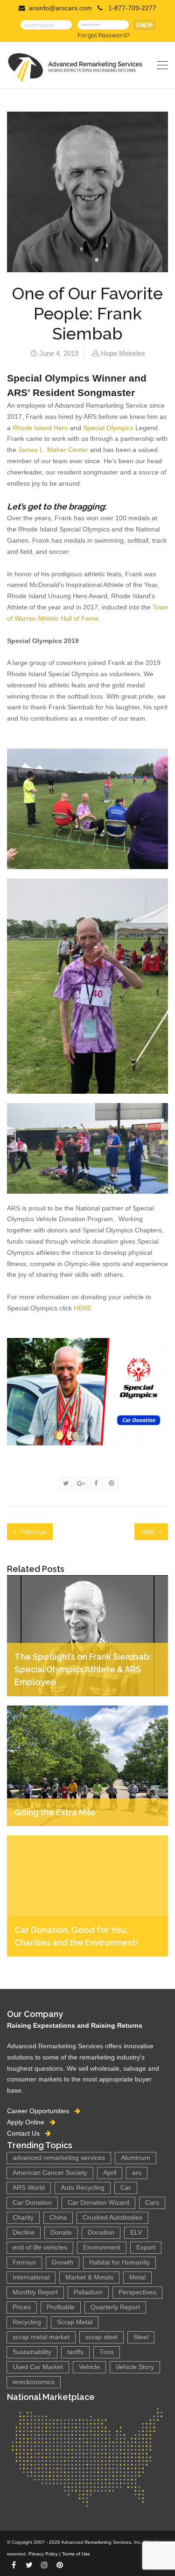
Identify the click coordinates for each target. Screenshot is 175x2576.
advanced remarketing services (59, 2158)
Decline (24, 2233)
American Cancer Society (50, 2173)
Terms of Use (76, 2554)
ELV (136, 2233)
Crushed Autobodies (112, 2218)
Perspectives (137, 2292)
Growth (63, 2262)
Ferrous (24, 2262)
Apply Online (28, 2122)
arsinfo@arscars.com (60, 8)
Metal (137, 2277)
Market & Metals (89, 2277)
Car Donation (32, 2203)
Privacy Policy (43, 2554)
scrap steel (101, 2337)
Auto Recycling (83, 2188)
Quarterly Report (115, 2307)
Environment (102, 2247)
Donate (61, 2233)
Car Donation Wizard (98, 2203)
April (110, 2173)
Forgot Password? (103, 35)
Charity (23, 2218)
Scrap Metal (75, 2322)
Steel (141, 2337)
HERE (83, 1308)
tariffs (75, 2352)
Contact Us (26, 2133)
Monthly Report (35, 2292)
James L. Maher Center (53, 450)
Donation (101, 2233)
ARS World (29, 2188)
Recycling (27, 2322)
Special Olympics (108, 428)
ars (137, 2173)
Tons (107, 2352)
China (58, 2218)
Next (149, 1532)
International (31, 2277)
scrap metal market (41, 2337)
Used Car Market (38, 2367)
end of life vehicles (40, 2247)
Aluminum (136, 2158)
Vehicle (89, 2367)
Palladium (88, 2292)
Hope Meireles (123, 353)
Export (146, 2247)
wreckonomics (34, 2382)
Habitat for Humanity (119, 2262)
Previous (32, 1532)
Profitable (61, 2307)
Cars (152, 2203)
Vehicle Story (135, 2367)
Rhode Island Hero (40, 428)
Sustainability (32, 2352)
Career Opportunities (41, 2111)
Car (126, 2188)
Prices (22, 2307)
